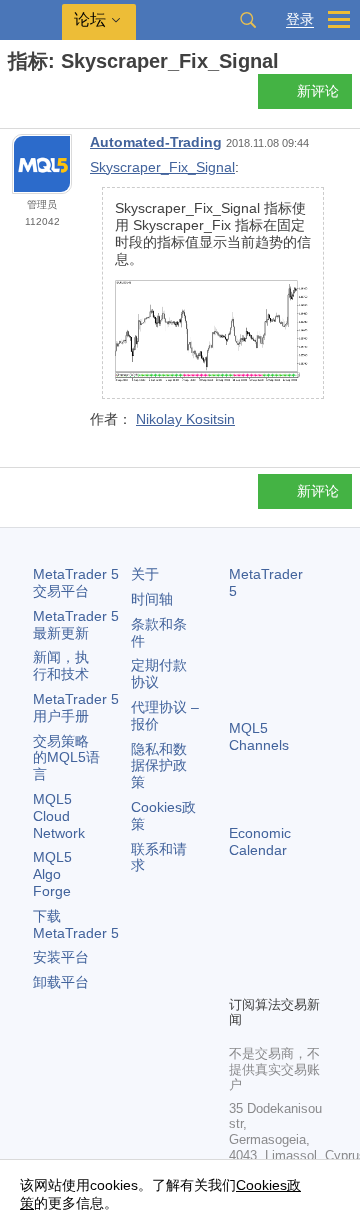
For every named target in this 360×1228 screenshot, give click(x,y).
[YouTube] (241, 977)
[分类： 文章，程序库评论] (38, 97)
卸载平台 (61, 982)
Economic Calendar (260, 841)
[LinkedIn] (273, 977)
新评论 (318, 91)
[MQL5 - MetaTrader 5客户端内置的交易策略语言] (31, 20)
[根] (14, 96)
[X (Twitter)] (305, 945)
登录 (300, 19)
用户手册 (76, 707)
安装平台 (61, 957)
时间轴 (152, 599)
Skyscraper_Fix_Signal (162, 167)
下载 (76, 924)
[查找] (248, 20)
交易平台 (76, 582)
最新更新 (76, 624)
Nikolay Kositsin (185, 419)
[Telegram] (273, 945)
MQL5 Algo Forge (52, 874)
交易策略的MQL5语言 (66, 758)
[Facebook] (241, 945)
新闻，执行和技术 (61, 665)
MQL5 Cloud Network (59, 816)
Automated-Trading (156, 142)
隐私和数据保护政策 (159, 766)
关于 (145, 574)
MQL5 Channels (259, 736)
